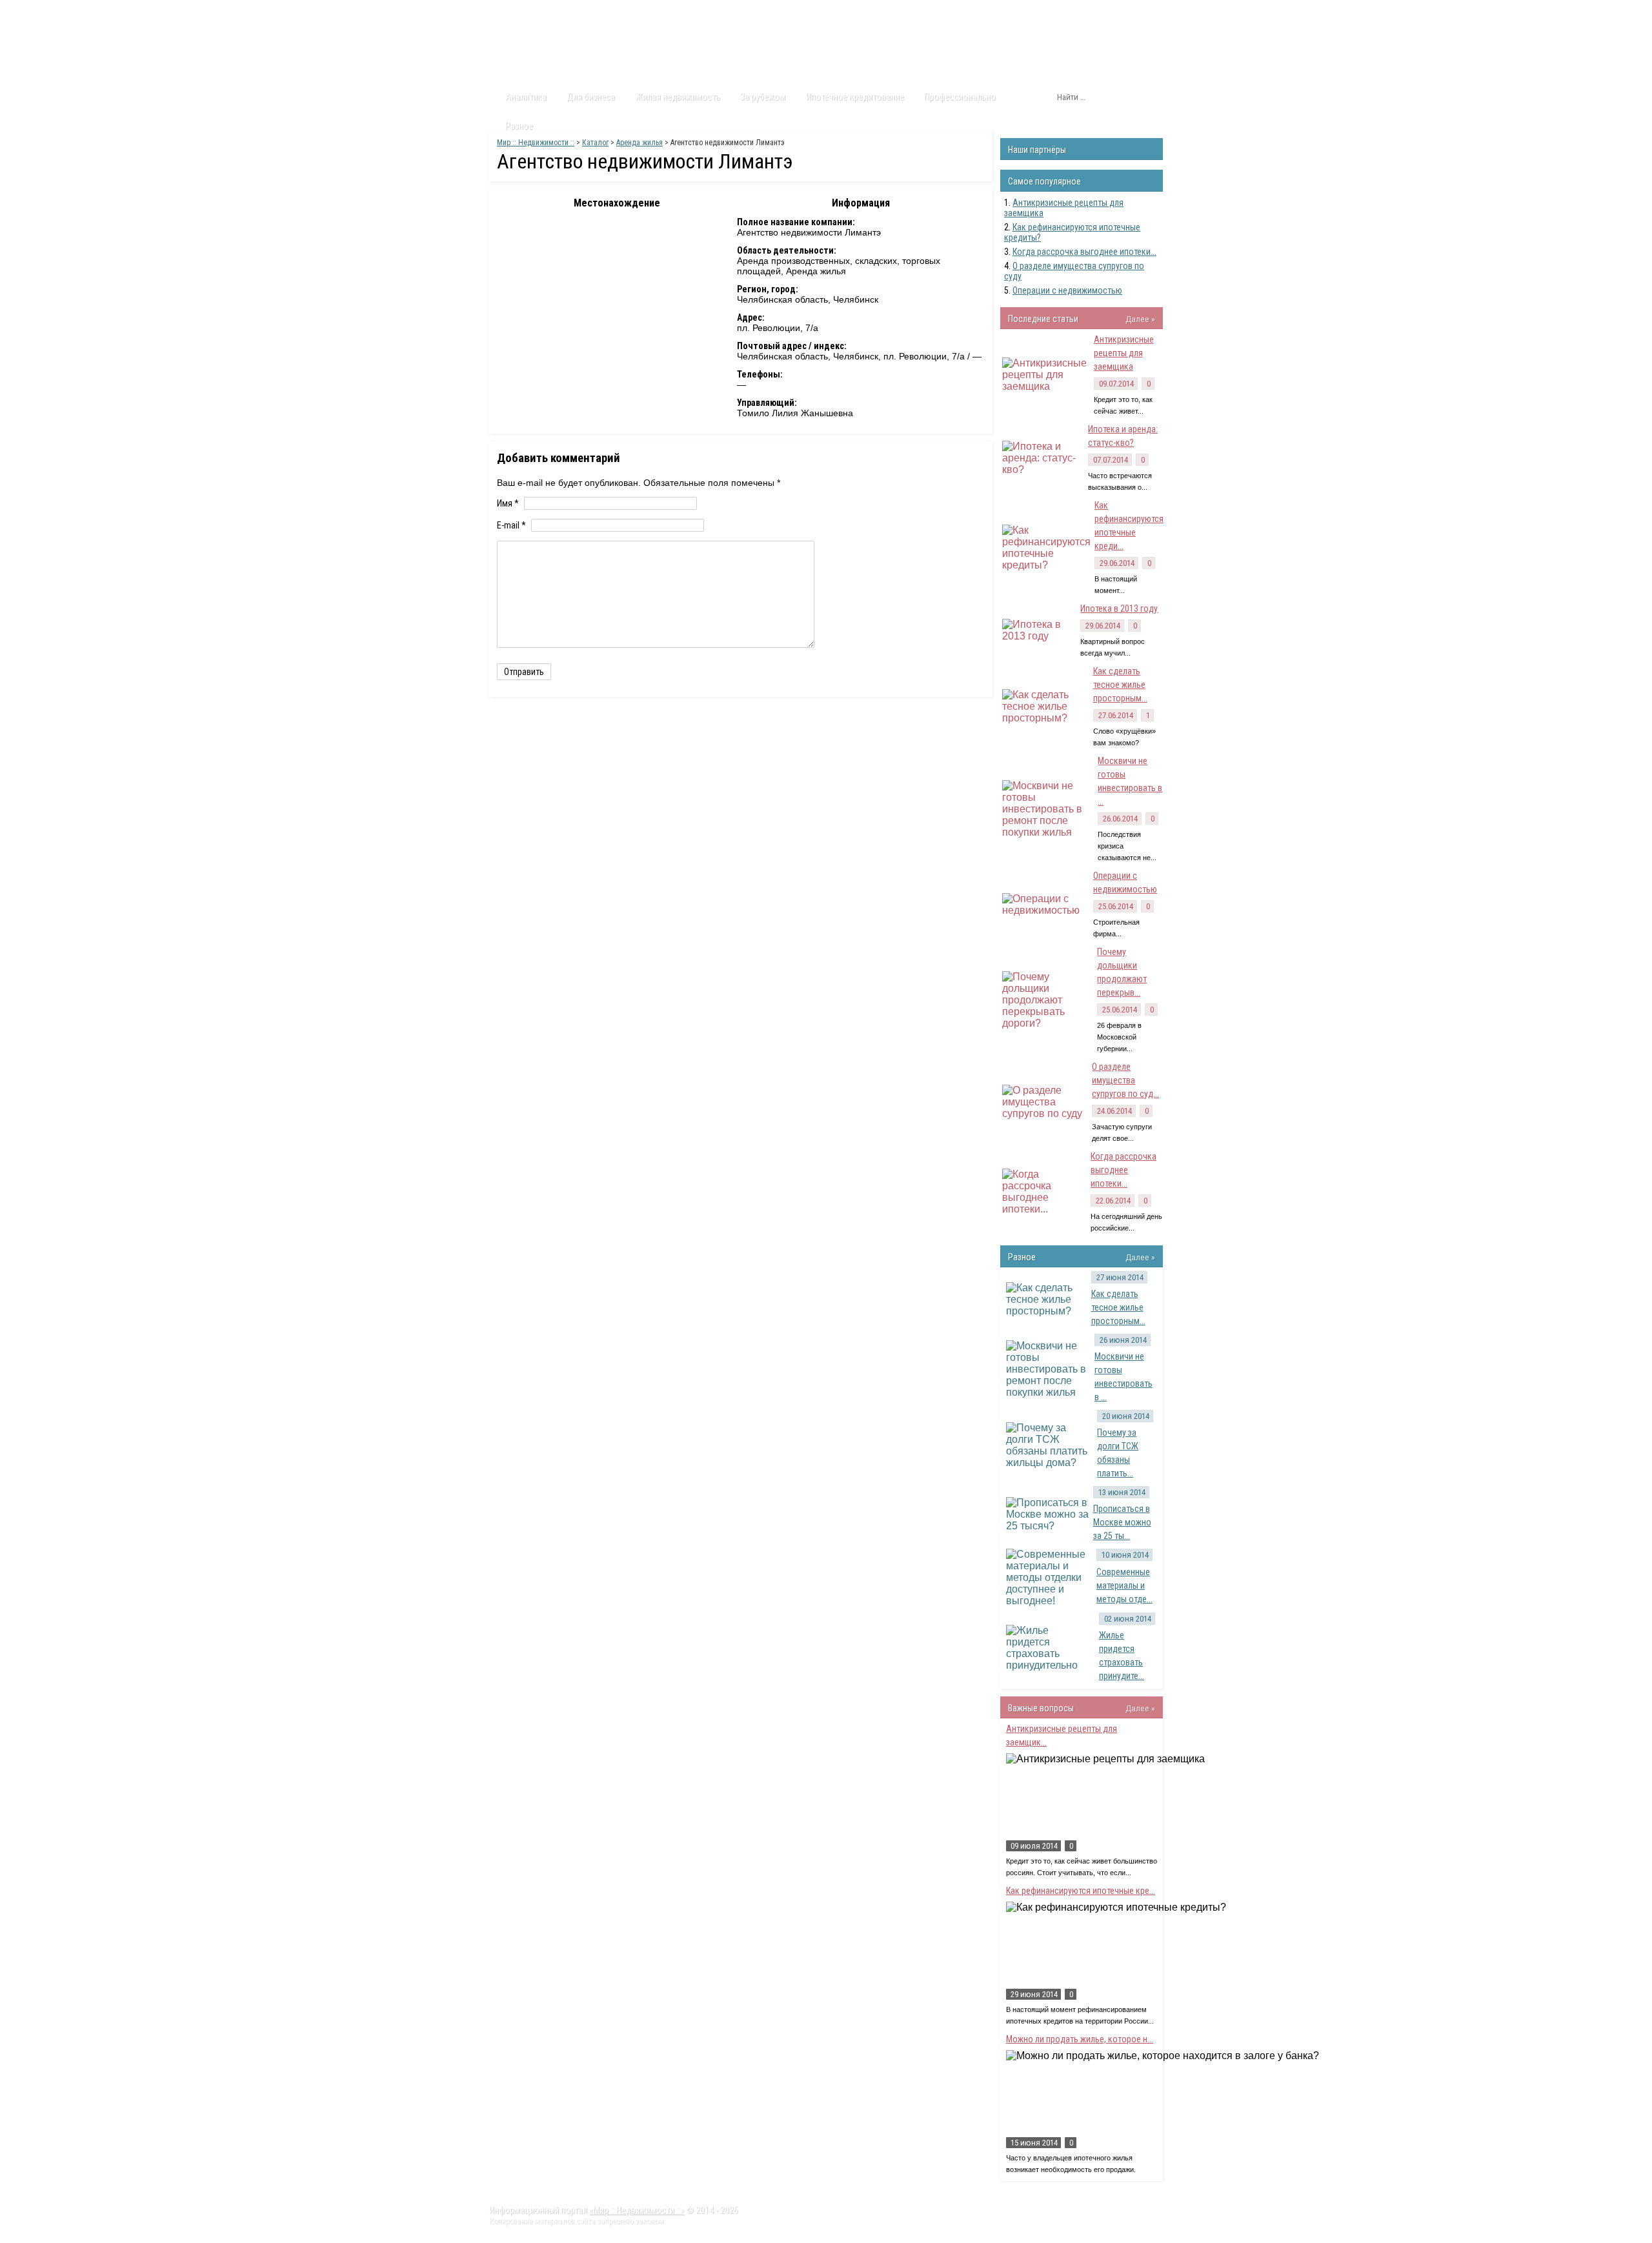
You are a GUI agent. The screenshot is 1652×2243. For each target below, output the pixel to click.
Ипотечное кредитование (855, 97)
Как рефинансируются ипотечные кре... (1081, 1891)
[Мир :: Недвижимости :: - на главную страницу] (562, 48)
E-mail (511, 525)
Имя (508, 503)
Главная (514, 12)
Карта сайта (771, 12)
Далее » (1140, 319)
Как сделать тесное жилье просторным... (1120, 685)
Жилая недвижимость (678, 97)
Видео (660, 12)
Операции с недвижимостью (1067, 290)
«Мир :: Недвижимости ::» (637, 2210)
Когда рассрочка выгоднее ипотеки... (1084, 252)
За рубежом (763, 97)
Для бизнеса (591, 97)
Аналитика (526, 97)
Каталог (612, 12)
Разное (519, 126)
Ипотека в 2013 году (1119, 609)
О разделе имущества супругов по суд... (1125, 1080)
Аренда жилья (640, 143)
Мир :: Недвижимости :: (536, 143)
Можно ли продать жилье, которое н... (1080, 2039)
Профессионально (960, 97)
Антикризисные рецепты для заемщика (1124, 353)
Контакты (710, 12)
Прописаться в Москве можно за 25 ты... (1122, 1522)
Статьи (563, 12)
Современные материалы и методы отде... (1124, 1585)
